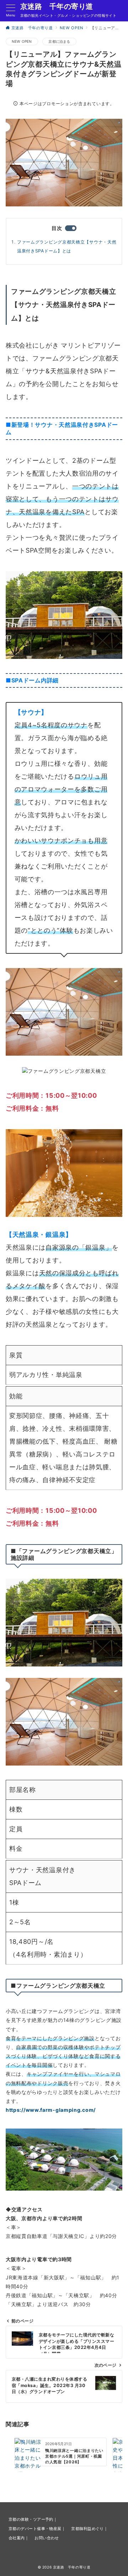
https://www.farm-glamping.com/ (51, 2110)
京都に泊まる (59, 41)
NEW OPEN (22, 41)
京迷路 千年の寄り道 (57, 6)
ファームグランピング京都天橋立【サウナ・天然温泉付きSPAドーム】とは (67, 246)
